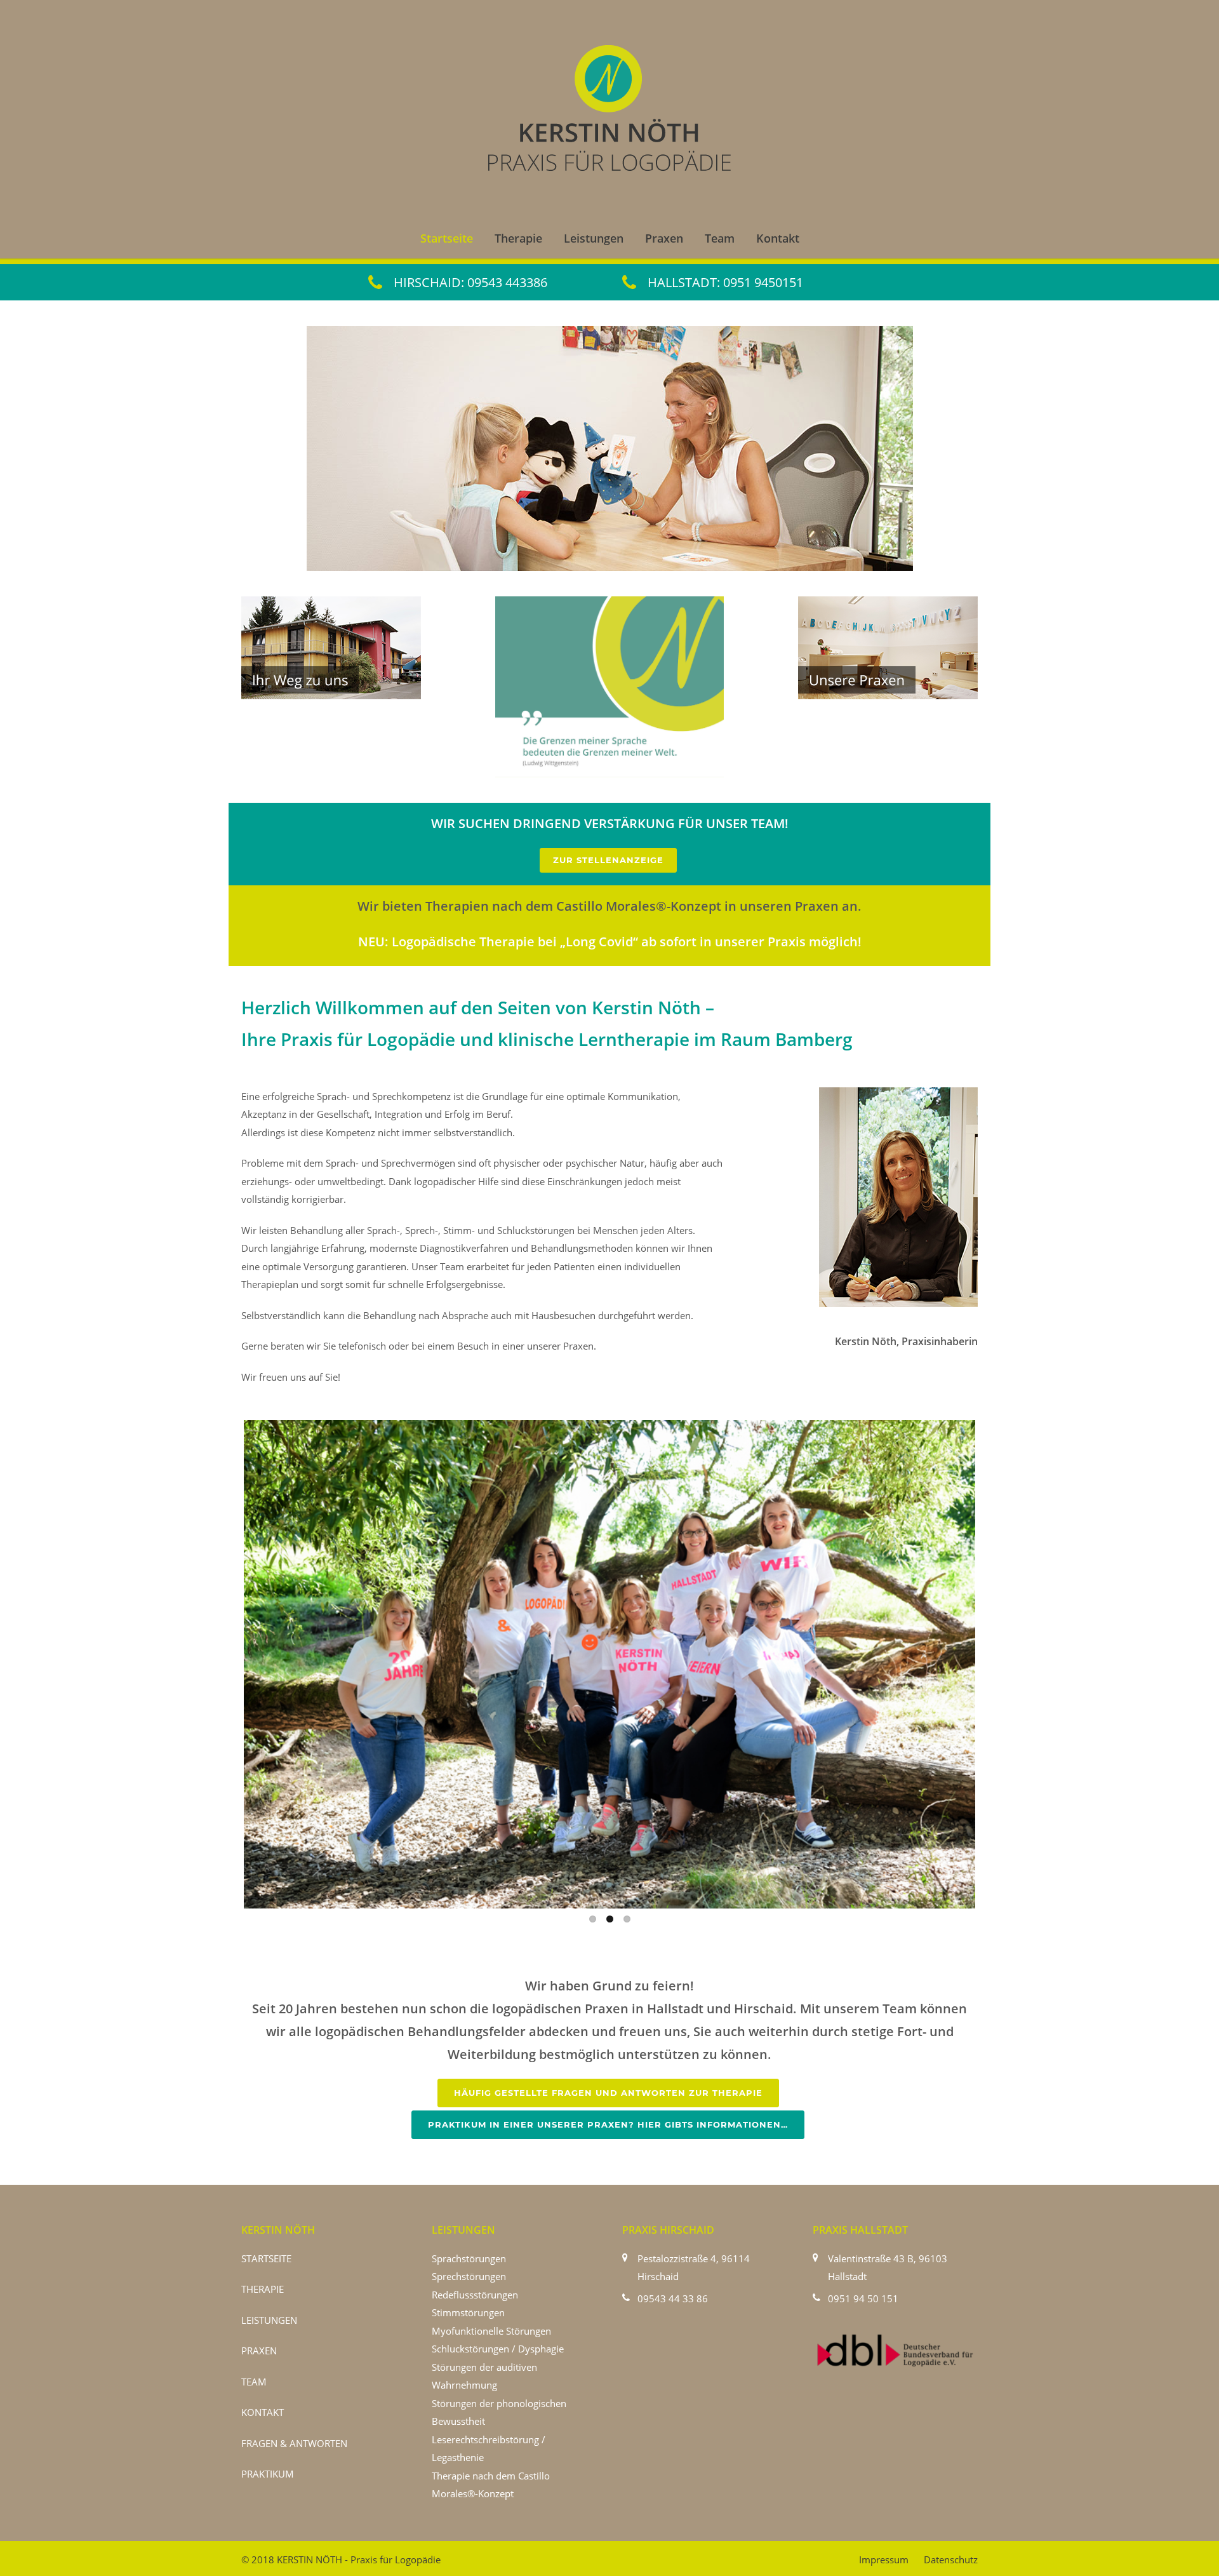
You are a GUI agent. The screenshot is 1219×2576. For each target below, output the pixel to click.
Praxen (664, 238)
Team (720, 238)
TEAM (254, 2382)
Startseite (447, 238)
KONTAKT (263, 2412)
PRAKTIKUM (268, 2474)
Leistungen (594, 238)
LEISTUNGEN (269, 2320)
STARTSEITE (266, 2258)
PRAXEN (259, 2351)
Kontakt (778, 238)
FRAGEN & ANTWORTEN (294, 2443)
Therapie (518, 238)
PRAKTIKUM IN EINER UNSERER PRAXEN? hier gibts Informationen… (608, 2124)
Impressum (884, 2559)
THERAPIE (263, 2289)
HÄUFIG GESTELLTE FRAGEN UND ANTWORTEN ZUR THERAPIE (608, 2093)
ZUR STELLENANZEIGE (608, 860)
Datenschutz (951, 2559)
